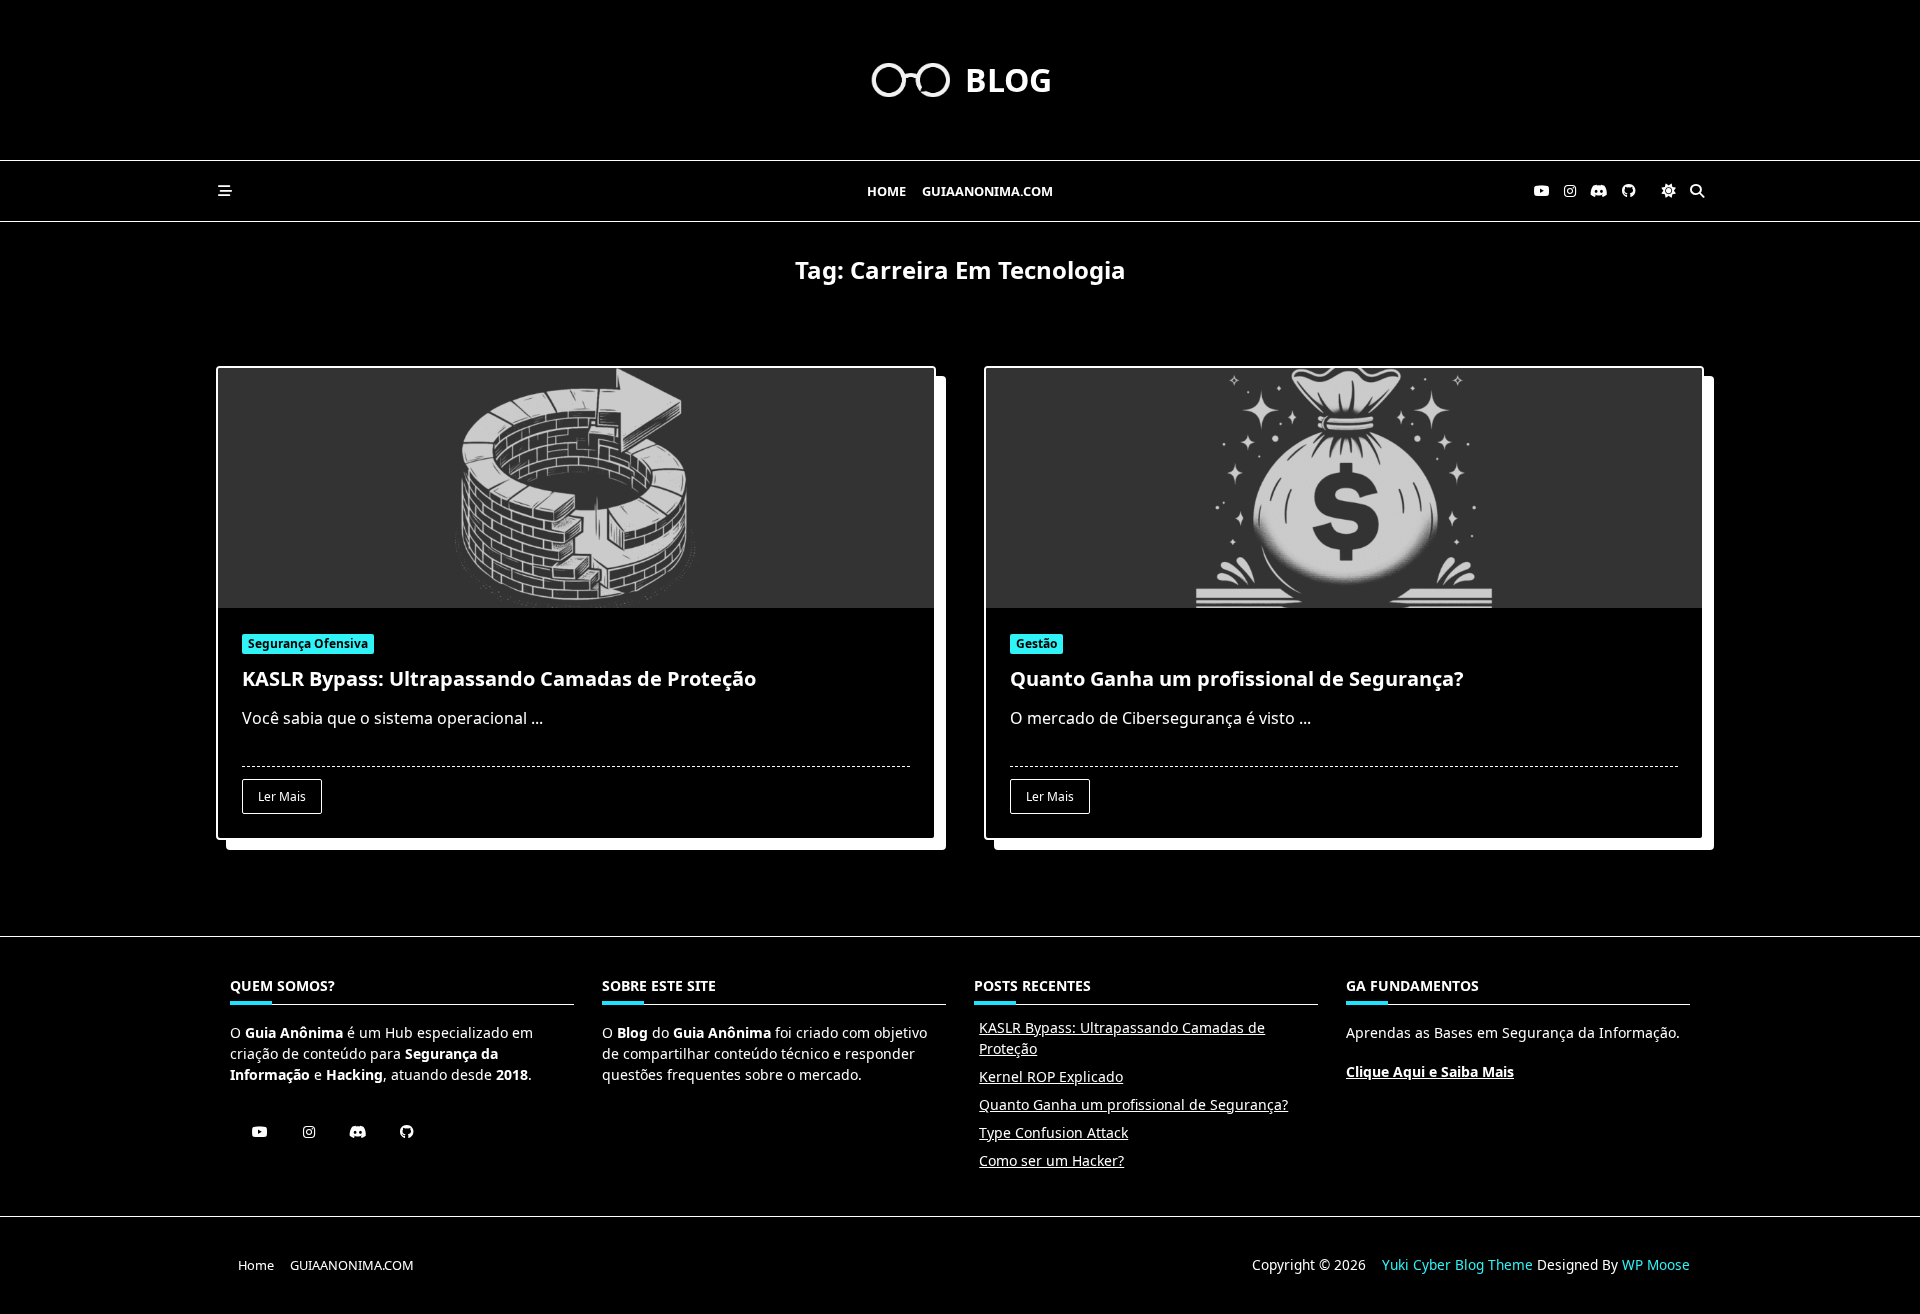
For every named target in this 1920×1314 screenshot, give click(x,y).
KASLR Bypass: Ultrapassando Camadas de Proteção (499, 678)
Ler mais (282, 796)
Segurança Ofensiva (308, 643)
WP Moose (1656, 1264)
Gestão (1036, 643)
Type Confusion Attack (1053, 1132)
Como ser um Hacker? (1051, 1160)
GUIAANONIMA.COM (987, 191)
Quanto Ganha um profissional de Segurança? (1237, 678)
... (537, 718)
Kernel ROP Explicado (1051, 1076)
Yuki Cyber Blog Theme (1457, 1264)
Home (886, 191)
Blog (1008, 79)
